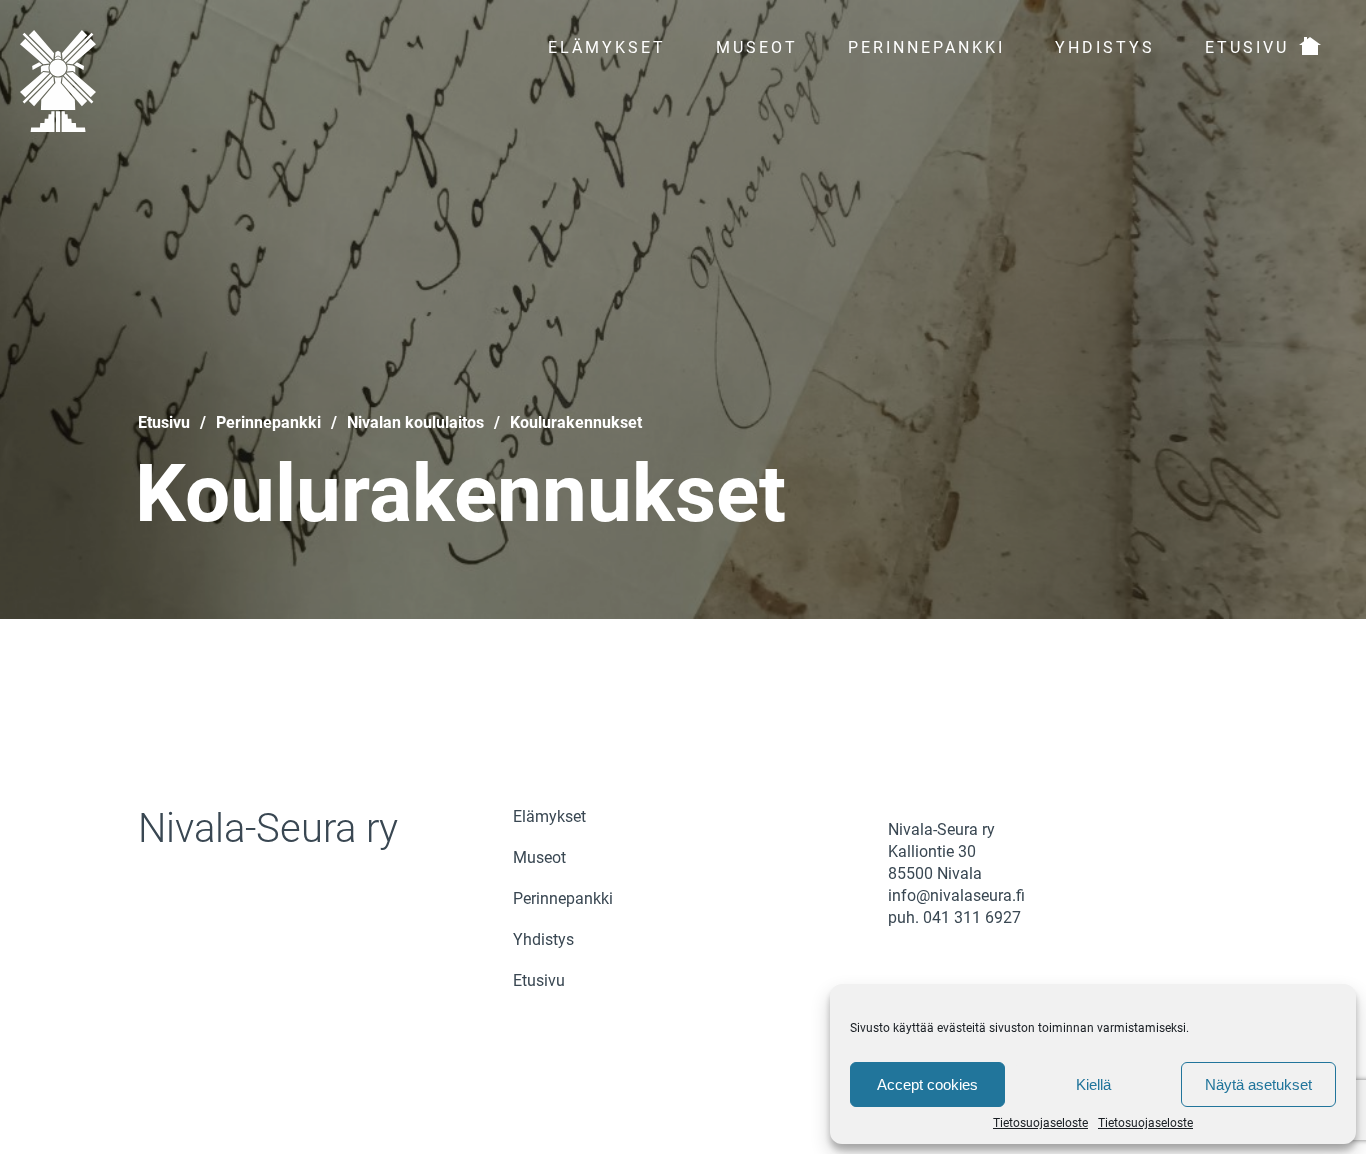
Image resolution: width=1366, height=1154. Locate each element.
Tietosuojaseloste (1040, 1123)
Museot (757, 47)
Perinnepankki (926, 47)
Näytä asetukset (1258, 1084)
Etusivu (1247, 47)
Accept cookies (927, 1084)
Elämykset (607, 47)
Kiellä (1093, 1084)
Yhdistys (1105, 47)
